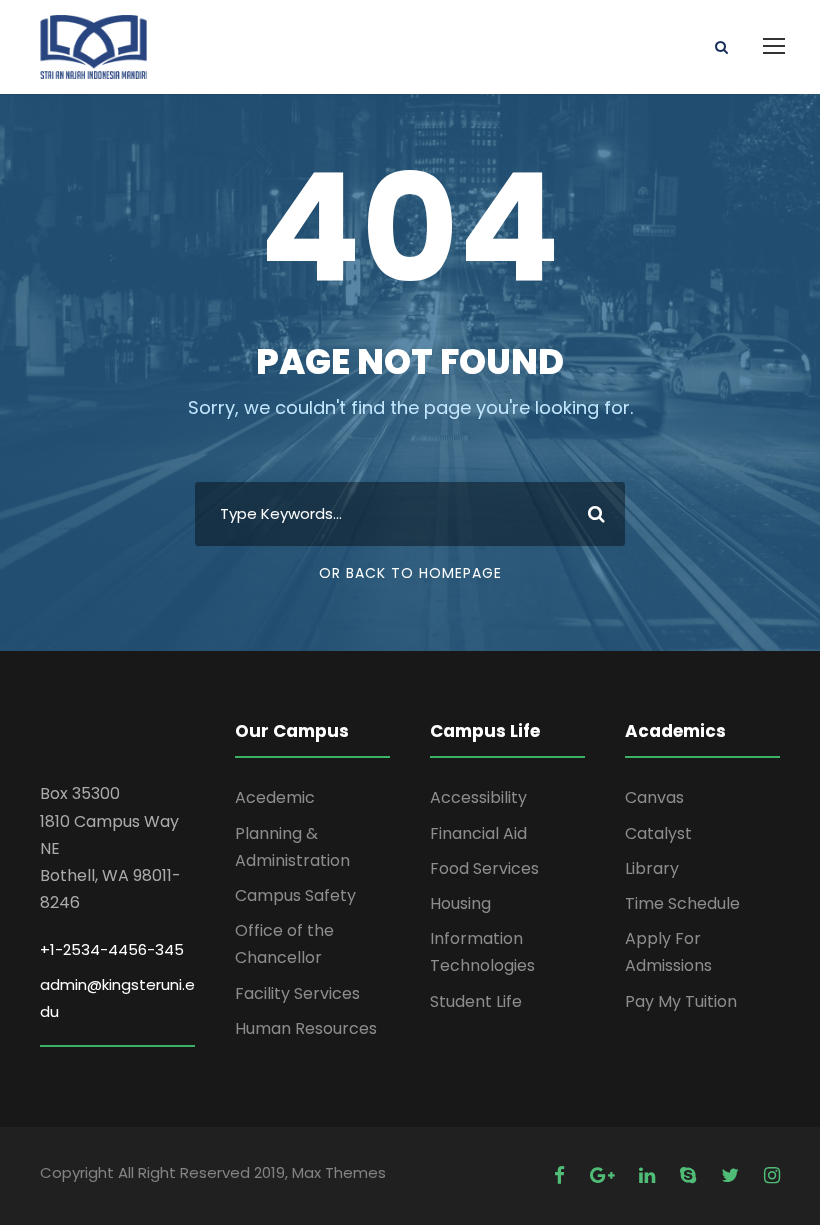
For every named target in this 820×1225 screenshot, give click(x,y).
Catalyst (658, 833)
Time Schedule (682, 903)
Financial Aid (478, 833)
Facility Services (297, 993)
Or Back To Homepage (410, 573)
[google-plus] (604, 1175)
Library (652, 868)
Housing (460, 903)
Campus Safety (295, 895)
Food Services (484, 868)
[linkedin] (649, 1175)
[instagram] (772, 1175)
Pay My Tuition (681, 1001)
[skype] (690, 1175)
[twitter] (732, 1175)
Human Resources (306, 1028)
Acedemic (275, 797)
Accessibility (478, 797)
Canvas (654, 797)
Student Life (476, 1001)
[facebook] (562, 1175)
